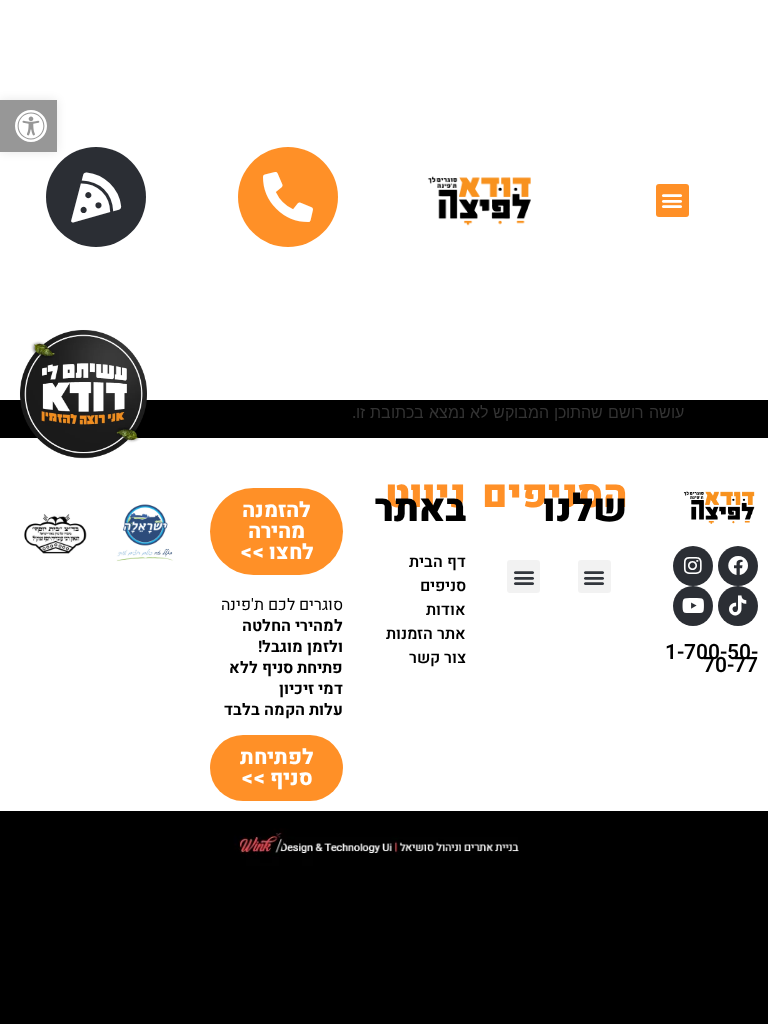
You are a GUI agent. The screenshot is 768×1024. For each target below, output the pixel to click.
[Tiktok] (738, 606)
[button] (28, 126)
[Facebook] (738, 566)
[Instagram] (693, 566)
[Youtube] (693, 606)
